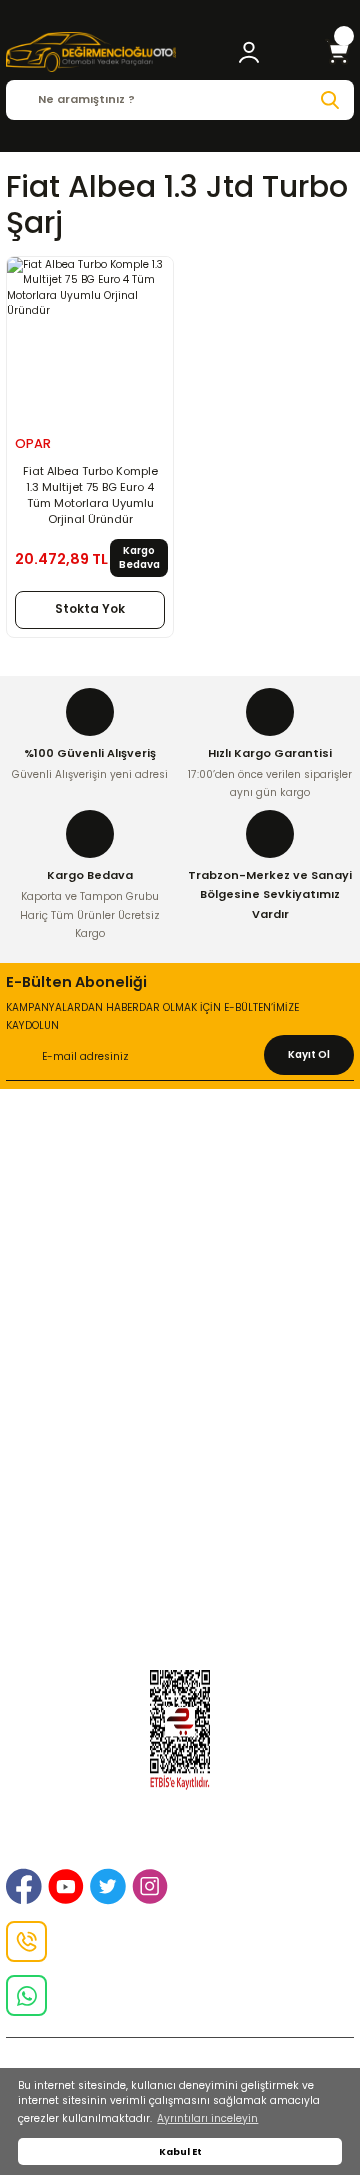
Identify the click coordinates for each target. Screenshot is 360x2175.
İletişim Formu (180, 1247)
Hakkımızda (180, 1150)
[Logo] (91, 52)
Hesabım (180, 1600)
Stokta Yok (90, 609)
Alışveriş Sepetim (180, 1327)
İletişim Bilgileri (180, 1174)
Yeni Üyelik (180, 1479)
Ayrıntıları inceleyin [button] (207, 2118)
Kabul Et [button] (180, 2151)
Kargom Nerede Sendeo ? (180, 1576)
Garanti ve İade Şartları (180, 1351)
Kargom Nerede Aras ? (180, 1528)
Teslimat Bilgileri (180, 1399)
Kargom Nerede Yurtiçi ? (180, 1552)
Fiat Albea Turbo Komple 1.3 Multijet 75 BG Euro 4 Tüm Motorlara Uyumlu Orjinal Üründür (90, 495)
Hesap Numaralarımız (180, 1375)
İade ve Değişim (180, 1222)
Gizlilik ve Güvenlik (180, 1198)
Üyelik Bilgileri (180, 1504)
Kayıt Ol (309, 1054)
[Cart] (338, 52)
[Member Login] (249, 52)
